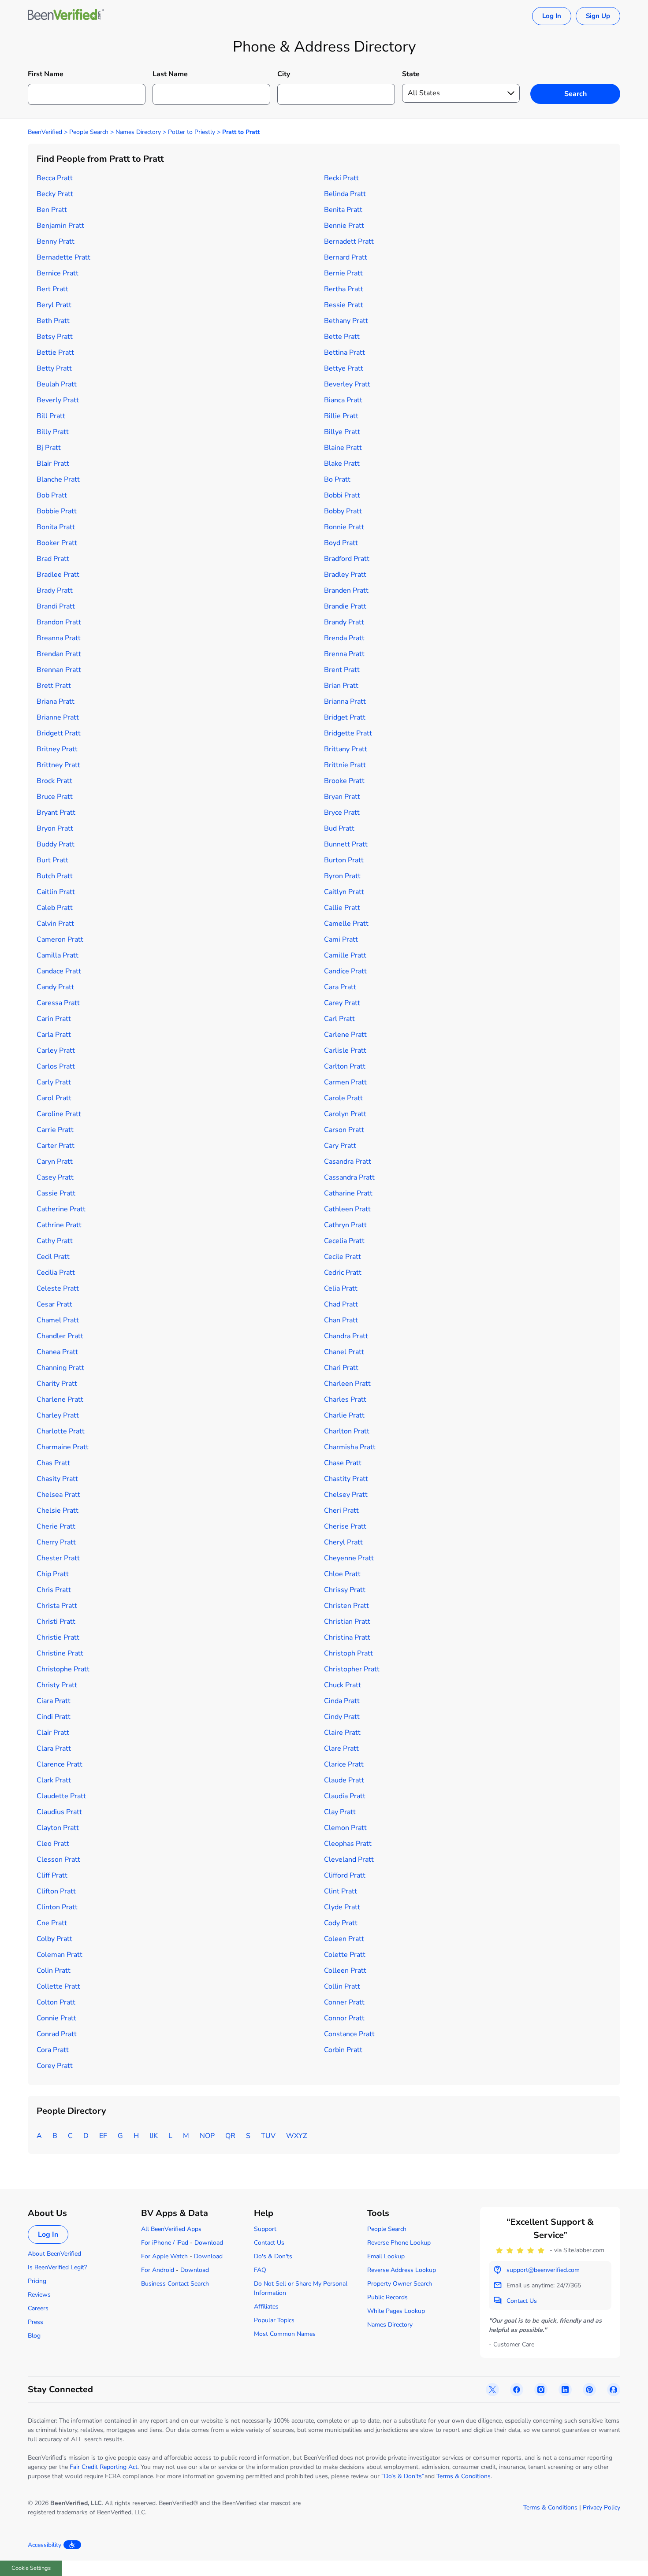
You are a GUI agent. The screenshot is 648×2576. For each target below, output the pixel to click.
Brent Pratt (342, 670)
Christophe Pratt (63, 1669)
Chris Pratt (54, 1590)
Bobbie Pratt (57, 511)
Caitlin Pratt (56, 892)
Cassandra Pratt (349, 1177)
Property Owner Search (400, 2284)
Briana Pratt (56, 702)
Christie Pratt (58, 1637)
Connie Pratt (56, 2018)
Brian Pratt (341, 686)
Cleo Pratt (53, 1844)
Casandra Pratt (348, 1162)
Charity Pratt (57, 1384)
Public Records (387, 2297)
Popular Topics (274, 2320)
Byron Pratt (342, 876)
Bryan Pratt (342, 797)
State (411, 74)
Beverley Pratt (347, 384)
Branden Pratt (346, 590)
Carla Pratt (54, 1035)
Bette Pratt (342, 337)
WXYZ (296, 2136)
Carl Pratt (339, 1019)
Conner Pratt (344, 2002)
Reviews (39, 2295)
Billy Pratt (53, 432)
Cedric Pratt (343, 1273)
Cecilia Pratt (56, 1273)
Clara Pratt (54, 1748)
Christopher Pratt (352, 1669)
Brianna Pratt (345, 702)
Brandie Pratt (345, 606)
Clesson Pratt (58, 1860)
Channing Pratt (60, 1368)
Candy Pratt (55, 987)
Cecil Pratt (53, 1257)
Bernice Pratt (58, 273)
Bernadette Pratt (63, 257)
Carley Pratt (56, 1050)
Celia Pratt (341, 1288)
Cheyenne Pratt (349, 1558)
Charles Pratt (345, 1399)
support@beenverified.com (543, 2270)
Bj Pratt (49, 448)
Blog (34, 2336)
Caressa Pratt (58, 1003)
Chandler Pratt (60, 1336)
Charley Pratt (58, 1415)
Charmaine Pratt (63, 1447)
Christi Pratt (56, 1622)
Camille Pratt (345, 955)
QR (230, 2136)
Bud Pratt (339, 828)
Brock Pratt (54, 781)
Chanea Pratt (57, 1352)
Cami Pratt (341, 939)
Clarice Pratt (344, 1764)
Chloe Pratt (342, 1574)
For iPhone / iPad (165, 2243)
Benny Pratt (56, 241)
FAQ (260, 2270)
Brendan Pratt (59, 654)
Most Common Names (285, 2334)
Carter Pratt (56, 1146)
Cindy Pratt (342, 1717)
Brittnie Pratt (345, 765)
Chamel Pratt (58, 1320)
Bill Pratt (51, 416)
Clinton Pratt (57, 1907)
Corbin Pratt (343, 2050)
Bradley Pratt (345, 575)
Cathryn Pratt (345, 1225)
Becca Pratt (55, 178)
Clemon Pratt (345, 1828)
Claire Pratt (342, 1733)
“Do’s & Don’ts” (403, 2476)
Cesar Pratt (54, 1304)
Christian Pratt (347, 1622)
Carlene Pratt (345, 1035)
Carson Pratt (344, 1130)
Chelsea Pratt (58, 1495)
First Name (46, 74)
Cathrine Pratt (59, 1225)
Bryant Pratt (56, 813)
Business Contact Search (175, 2284)
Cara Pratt (340, 987)
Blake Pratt (342, 464)
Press (35, 2322)
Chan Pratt (341, 1320)
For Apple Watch (164, 2256)
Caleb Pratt (55, 908)
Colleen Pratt (345, 1971)
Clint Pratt (341, 1891)
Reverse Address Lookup (402, 2270)
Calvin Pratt (55, 924)
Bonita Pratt (56, 527)
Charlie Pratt (344, 1415)
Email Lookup (386, 2256)
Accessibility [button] (45, 2545)
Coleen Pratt (344, 1939)
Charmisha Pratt (350, 1447)
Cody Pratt (341, 1923)
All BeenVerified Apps (171, 2229)
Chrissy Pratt (345, 1590)
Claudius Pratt (59, 1812)
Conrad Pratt (57, 2034)
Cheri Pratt (341, 1511)
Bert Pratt (52, 289)
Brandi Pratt (56, 606)
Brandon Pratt (59, 622)
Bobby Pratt (343, 511)
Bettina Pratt (344, 353)
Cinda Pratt (342, 1701)
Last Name (170, 74)
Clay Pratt (340, 1812)
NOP (207, 2136)
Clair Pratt (53, 1733)
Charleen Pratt (347, 1384)
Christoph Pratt (348, 1653)
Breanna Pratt (59, 638)
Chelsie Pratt (58, 1511)
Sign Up (598, 16)
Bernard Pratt (346, 257)
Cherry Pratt (56, 1542)
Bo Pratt (337, 479)
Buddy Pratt (56, 844)
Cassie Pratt (56, 1193)
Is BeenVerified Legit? (57, 2267)
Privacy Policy (601, 2507)
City (284, 74)
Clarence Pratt (60, 1764)
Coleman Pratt (60, 1955)
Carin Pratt (54, 1019)
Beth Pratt (53, 321)
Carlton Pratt (345, 1066)
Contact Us (269, 2243)
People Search (89, 132)
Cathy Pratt (55, 1241)
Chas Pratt (53, 1463)
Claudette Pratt (61, 1796)
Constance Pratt (349, 2034)
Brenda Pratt (344, 638)
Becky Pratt (55, 194)
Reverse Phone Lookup (399, 2243)
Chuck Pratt (343, 1685)
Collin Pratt (342, 1986)
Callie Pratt (342, 908)
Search (575, 94)
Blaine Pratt (343, 448)
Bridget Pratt (345, 717)
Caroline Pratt (59, 1114)
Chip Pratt (53, 1574)
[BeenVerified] (66, 16)
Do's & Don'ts (273, 2256)
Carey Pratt (342, 1003)
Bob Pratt (52, 495)
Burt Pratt (52, 860)
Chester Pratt (58, 1558)
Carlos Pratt (56, 1066)
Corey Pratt (55, 2066)
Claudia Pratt (345, 1796)
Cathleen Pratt (347, 1209)
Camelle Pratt (346, 924)
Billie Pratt (341, 416)
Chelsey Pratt (346, 1495)
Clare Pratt (341, 1748)
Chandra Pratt (346, 1336)
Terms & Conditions (464, 2476)
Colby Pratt (54, 1939)
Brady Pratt (55, 590)
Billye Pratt (342, 432)
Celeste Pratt (58, 1288)
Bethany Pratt (346, 321)
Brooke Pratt (344, 781)
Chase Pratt (343, 1463)
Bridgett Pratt (59, 733)
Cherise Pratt (345, 1526)
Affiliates (266, 2307)
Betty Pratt (54, 368)
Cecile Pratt (343, 1257)
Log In (552, 16)
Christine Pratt (60, 1653)
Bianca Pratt (343, 400)
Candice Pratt (345, 971)
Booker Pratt (57, 543)
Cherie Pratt (56, 1526)
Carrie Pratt (55, 1130)
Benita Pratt (343, 210)
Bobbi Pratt (342, 495)
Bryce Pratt (342, 813)
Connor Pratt (344, 2018)
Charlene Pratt (60, 1399)
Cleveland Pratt (349, 1860)
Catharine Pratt (348, 1193)
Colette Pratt (345, 1955)
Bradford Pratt (347, 559)
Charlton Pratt (347, 1431)
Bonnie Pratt (344, 527)
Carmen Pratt (345, 1082)
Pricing (37, 2281)
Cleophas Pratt (348, 1844)
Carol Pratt (54, 1098)
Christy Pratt (57, 1685)
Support (265, 2229)
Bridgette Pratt (348, 733)
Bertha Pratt (344, 289)
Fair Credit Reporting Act (104, 2467)
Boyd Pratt (341, 543)
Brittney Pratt (58, 765)
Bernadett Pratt (349, 241)
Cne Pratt (52, 1923)
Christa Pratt (57, 1606)
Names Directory (138, 132)
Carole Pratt (343, 1098)
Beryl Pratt (54, 305)
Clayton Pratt (58, 1828)
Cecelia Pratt (344, 1241)
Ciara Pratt (54, 1701)
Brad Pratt (53, 559)
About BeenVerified (54, 2254)
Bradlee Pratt (58, 575)
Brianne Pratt (58, 717)
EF (103, 2136)
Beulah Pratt (57, 384)
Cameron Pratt (60, 939)
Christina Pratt (347, 1637)
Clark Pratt (54, 1780)
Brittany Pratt (346, 749)
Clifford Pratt (345, 1875)
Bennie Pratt (344, 226)
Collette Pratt (58, 1986)
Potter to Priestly (192, 132)
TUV (268, 2136)
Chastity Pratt (346, 1479)
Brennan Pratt (59, 670)
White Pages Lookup (396, 2311)
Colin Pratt (54, 1971)
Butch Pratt (55, 876)
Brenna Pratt (344, 654)
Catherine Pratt (61, 1209)
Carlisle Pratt (345, 1050)
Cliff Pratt (52, 1875)
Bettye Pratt (344, 368)
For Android (158, 2270)
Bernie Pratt (343, 273)
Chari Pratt (341, 1368)
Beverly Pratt (58, 400)
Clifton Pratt (56, 1891)
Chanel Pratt (344, 1352)
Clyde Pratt (342, 1907)
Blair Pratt (53, 464)
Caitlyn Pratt (344, 892)
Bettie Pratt (55, 353)
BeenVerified (45, 132)
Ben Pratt (52, 210)
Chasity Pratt (57, 1479)
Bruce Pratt (55, 797)
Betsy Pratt (55, 337)
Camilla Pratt (58, 955)
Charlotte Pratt (61, 1431)
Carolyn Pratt (345, 1114)
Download (209, 2243)
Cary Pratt (340, 1146)
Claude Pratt (344, 1780)
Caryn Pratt (55, 1162)
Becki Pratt (341, 178)
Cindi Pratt (54, 1717)
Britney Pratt (57, 749)
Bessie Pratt (344, 305)
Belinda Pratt (345, 194)
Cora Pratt (53, 2050)
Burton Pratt (344, 860)
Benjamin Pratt (60, 226)
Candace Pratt (59, 971)
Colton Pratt (56, 2002)
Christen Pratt (346, 1606)
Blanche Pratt (58, 479)
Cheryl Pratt (343, 1542)
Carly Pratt (54, 1082)
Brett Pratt (54, 686)
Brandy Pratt (344, 622)
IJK (154, 2136)
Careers (38, 2308)
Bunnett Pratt (346, 844)
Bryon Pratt (55, 828)
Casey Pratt (55, 1177)
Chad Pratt (341, 1304)
